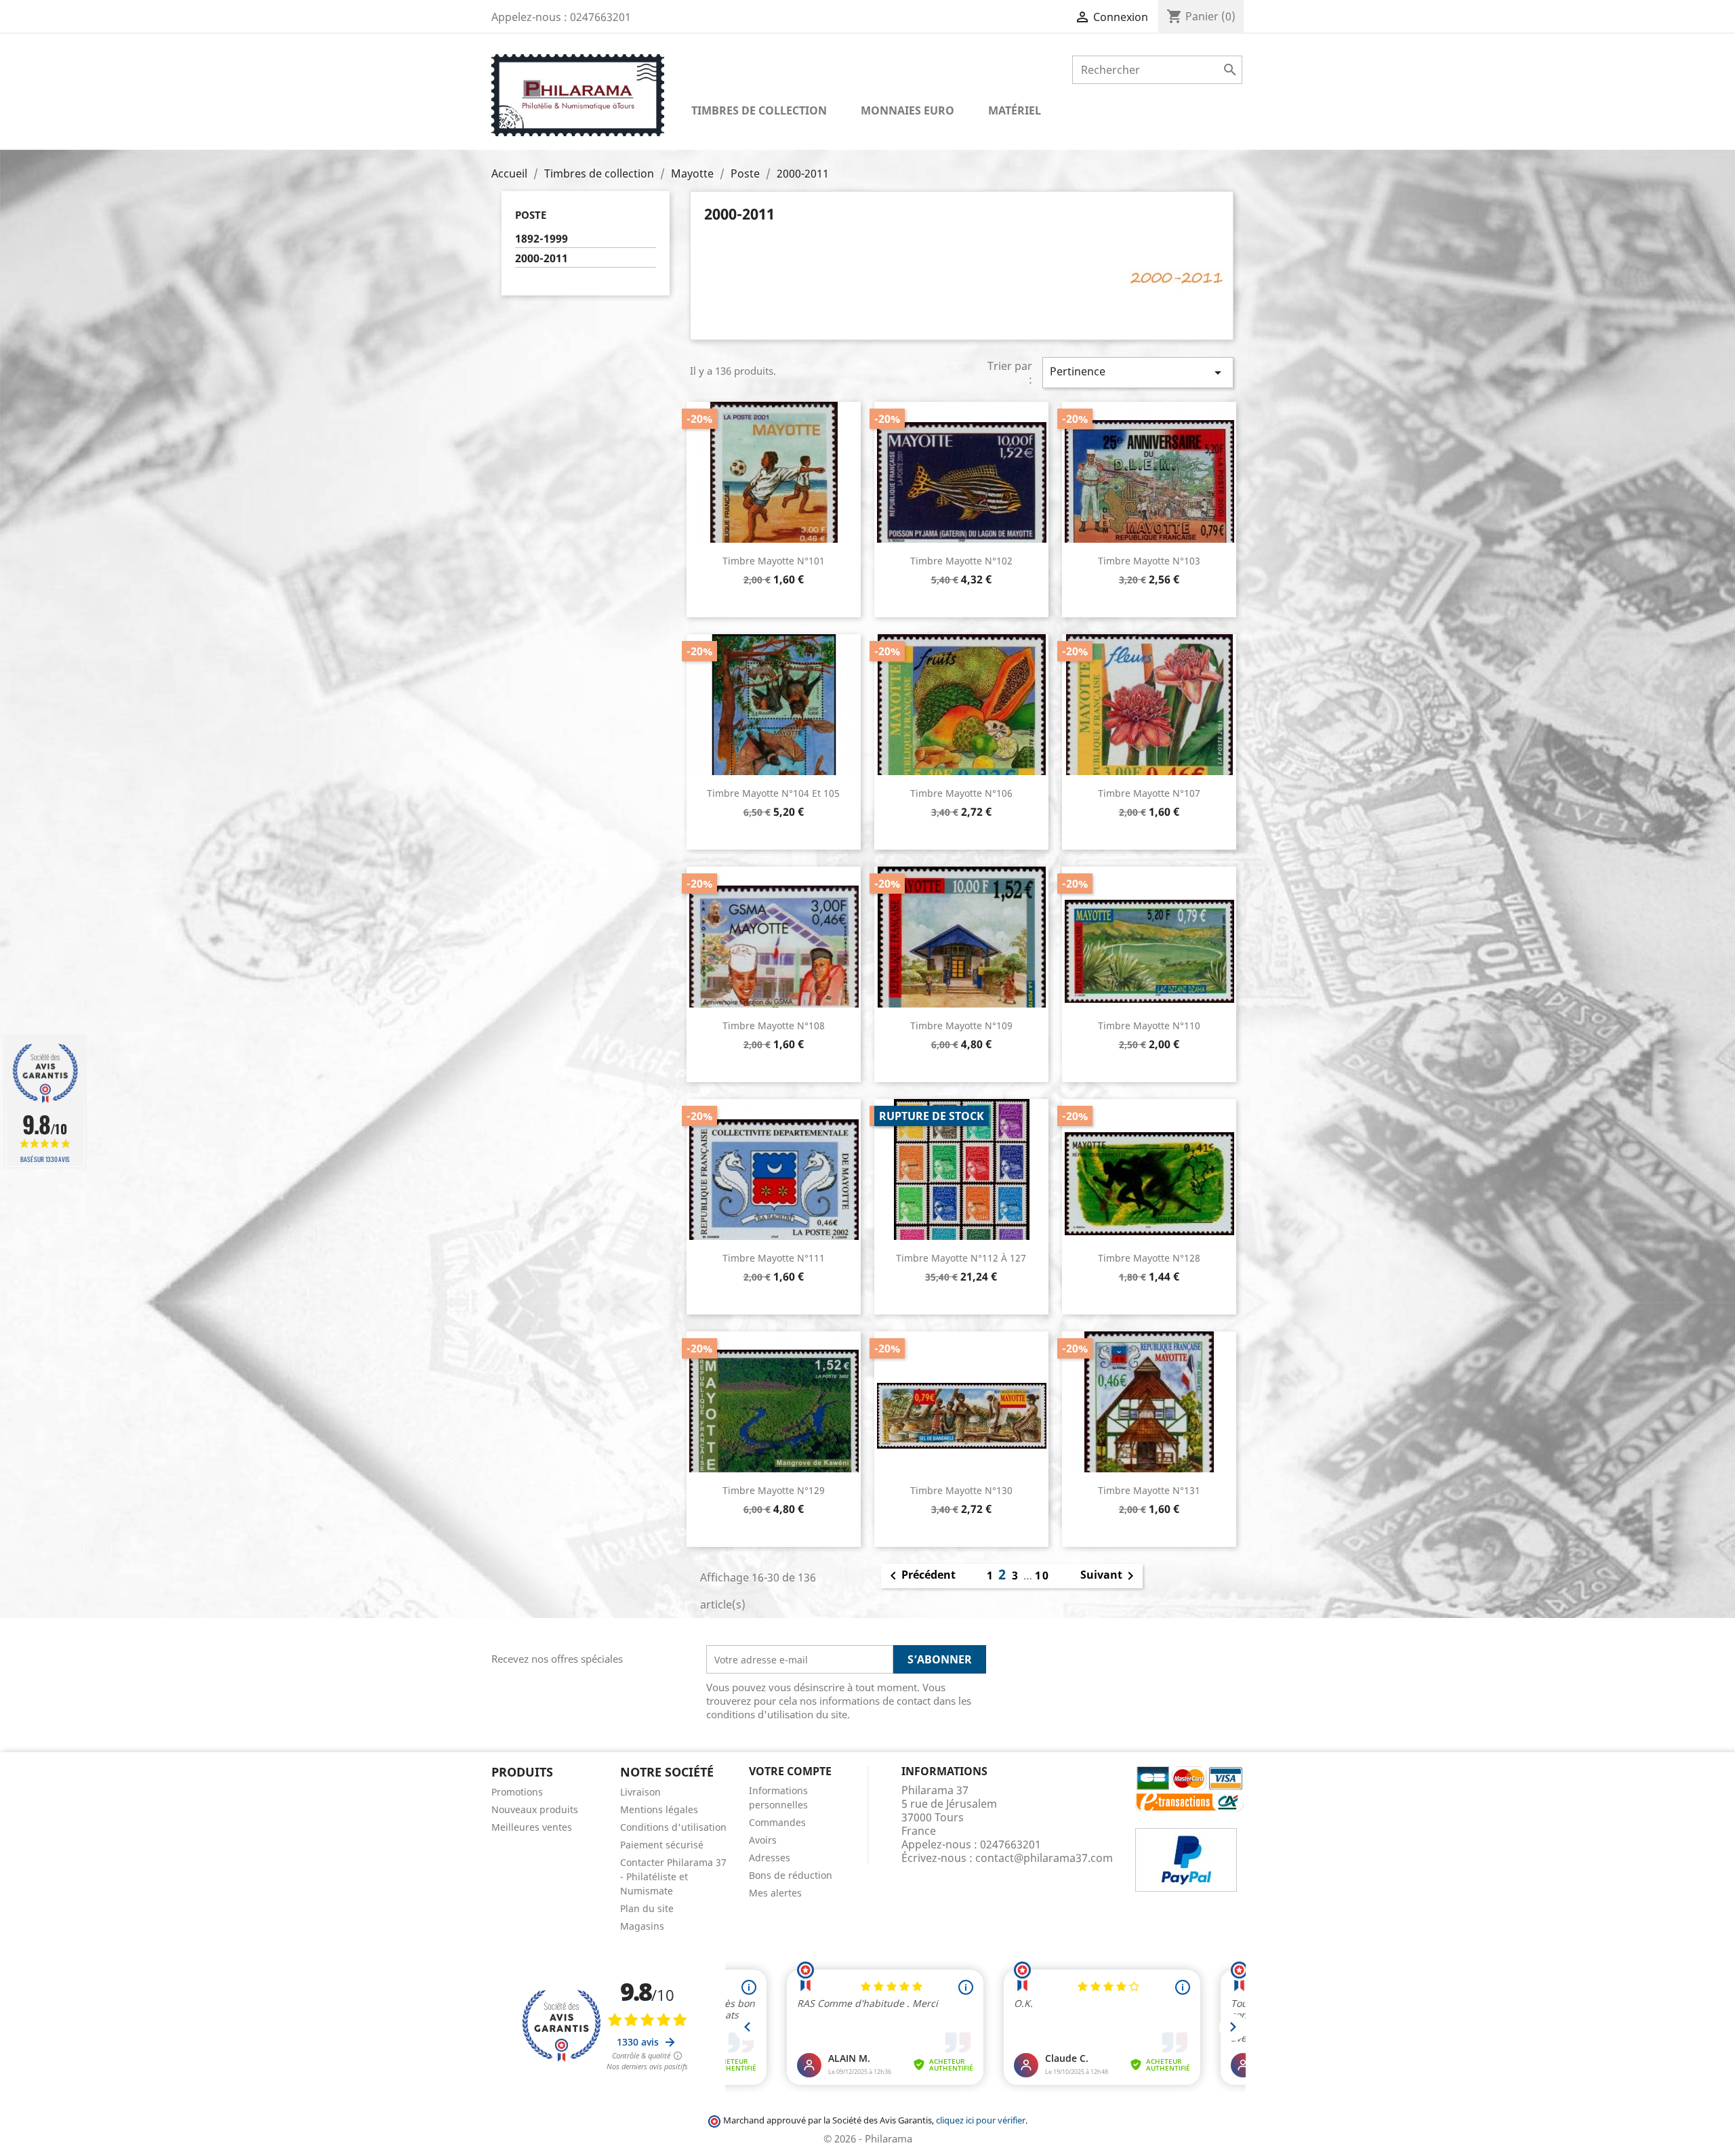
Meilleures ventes (532, 1827)
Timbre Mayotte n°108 (774, 1025)
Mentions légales (659, 1809)
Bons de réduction (791, 1875)
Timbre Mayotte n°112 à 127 (961, 1258)
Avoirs (763, 1840)
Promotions (517, 1792)
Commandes (777, 1822)
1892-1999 (542, 239)
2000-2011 (542, 258)
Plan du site (647, 1908)
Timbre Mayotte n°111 (774, 1258)
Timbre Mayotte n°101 (774, 561)
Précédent (920, 1576)
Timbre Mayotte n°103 (1149, 561)
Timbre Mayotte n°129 (774, 1490)
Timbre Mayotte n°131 (1149, 1490)
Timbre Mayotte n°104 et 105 (773, 793)
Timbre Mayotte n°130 (961, 1490)
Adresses (770, 1858)
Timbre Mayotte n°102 (961, 561)
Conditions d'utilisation (673, 1827)
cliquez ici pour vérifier (981, 2120)
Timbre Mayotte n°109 (961, 1025)
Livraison (640, 1792)
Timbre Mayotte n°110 (1149, 1025)
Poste (531, 215)
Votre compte (790, 1771)
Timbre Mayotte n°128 (1149, 1258)
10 (1042, 1575)
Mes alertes (775, 1893)
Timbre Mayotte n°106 (961, 793)
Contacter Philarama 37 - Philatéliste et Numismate (673, 1877)
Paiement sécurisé (662, 1845)
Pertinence (1138, 372)
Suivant (1109, 1576)
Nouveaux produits (535, 1809)
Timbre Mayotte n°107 (1149, 793)
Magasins (642, 1926)
